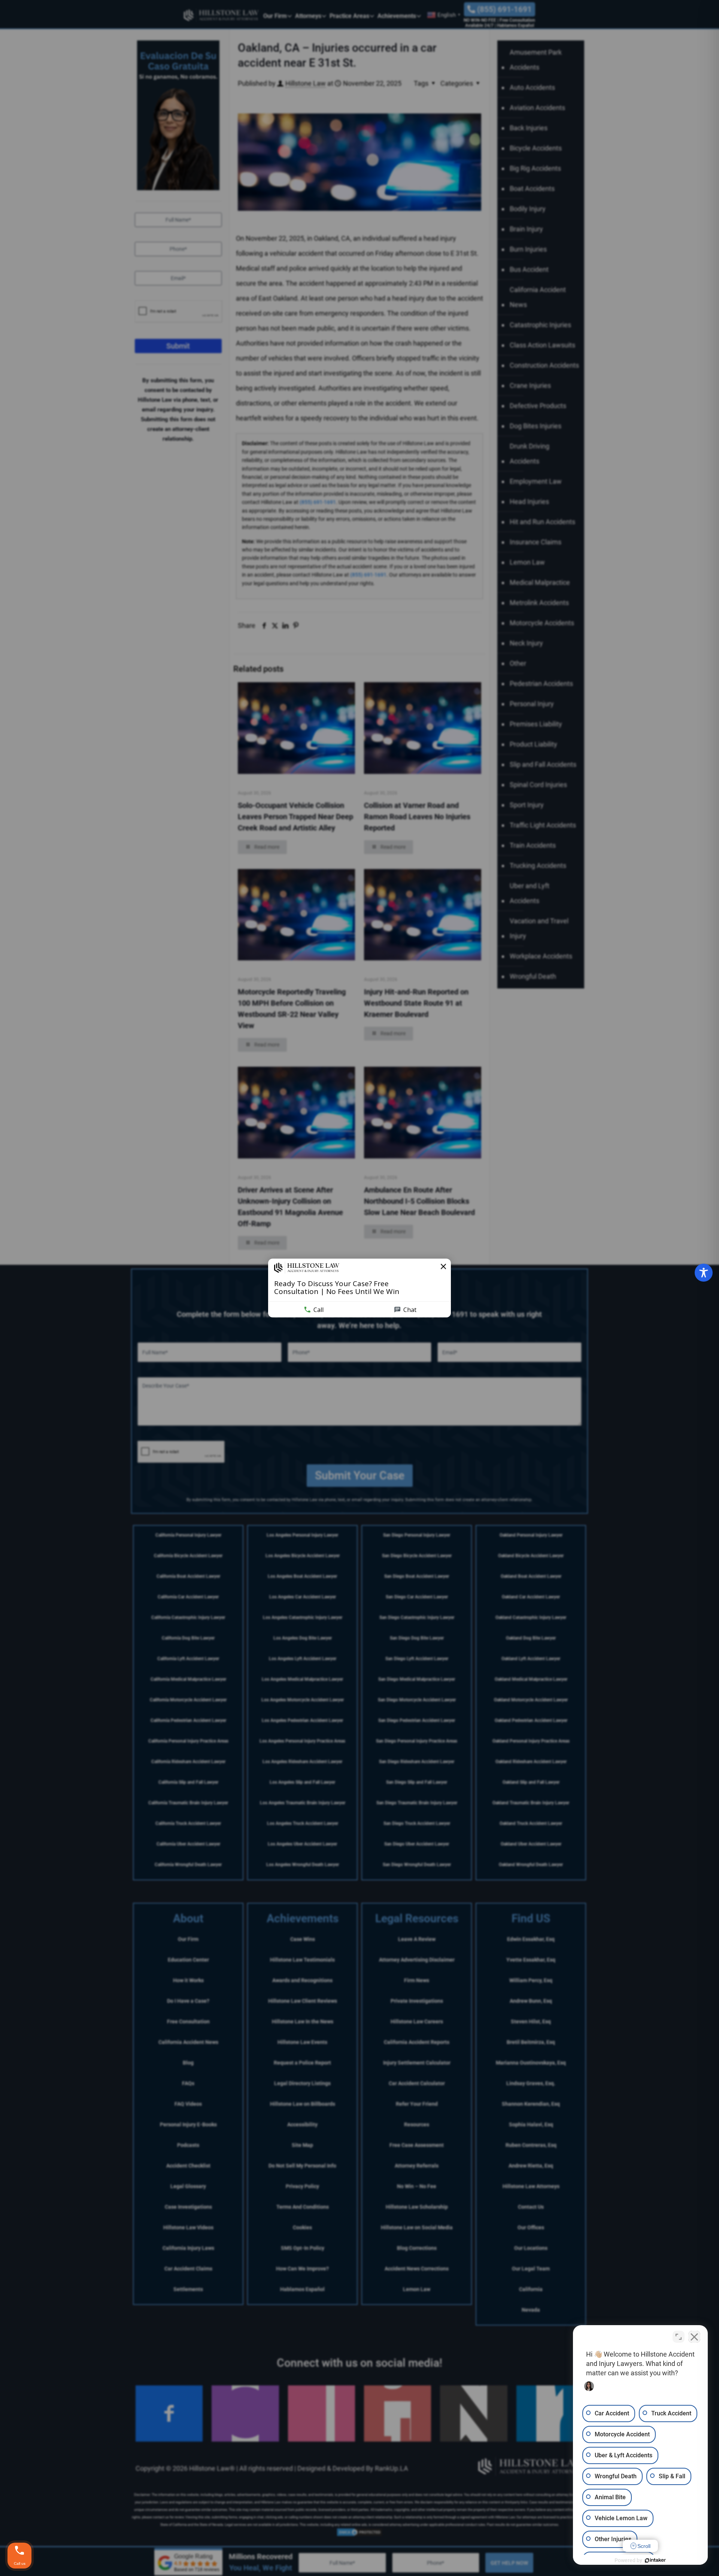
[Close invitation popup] (443, 1267)
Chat (410, 1310)
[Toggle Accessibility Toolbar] (704, 1273)
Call (318, 1310)
